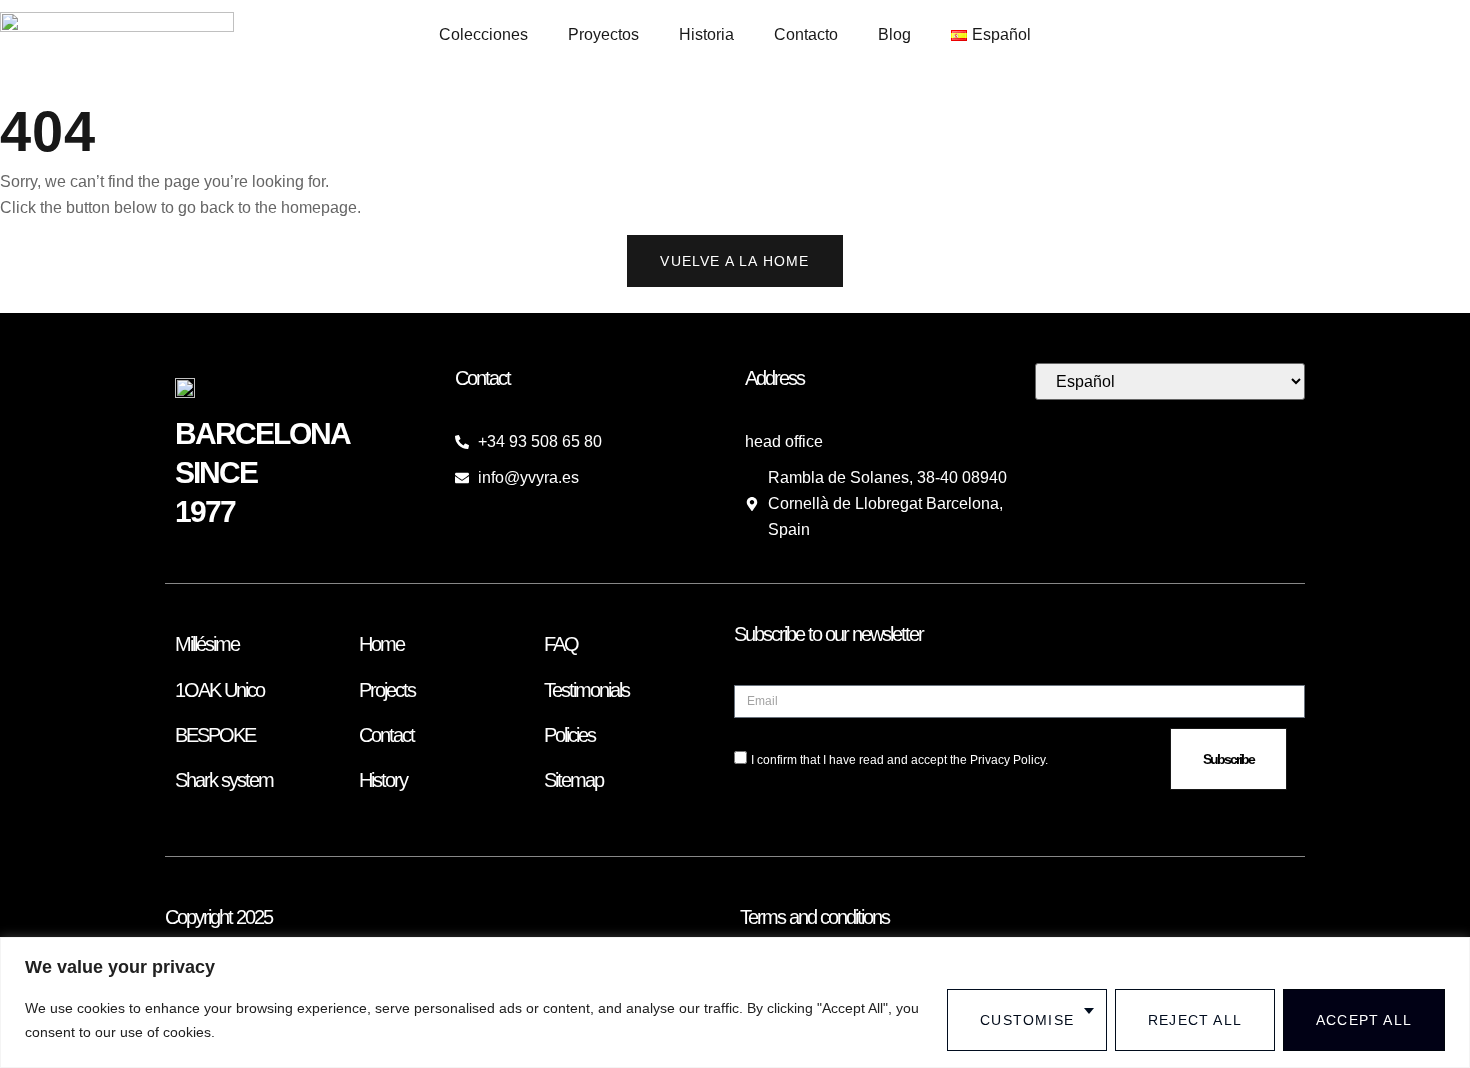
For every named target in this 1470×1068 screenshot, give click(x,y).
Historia (706, 34)
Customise (1027, 1020)
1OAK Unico (219, 690)
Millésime (207, 644)
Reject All (1195, 1020)
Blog (894, 34)
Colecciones (483, 34)
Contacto (806, 34)
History (383, 780)
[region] (735, 1002)
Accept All (1364, 1020)
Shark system (224, 780)
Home (381, 644)
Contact (386, 735)
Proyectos (603, 34)
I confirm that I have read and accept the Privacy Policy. (899, 759)
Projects (387, 690)
